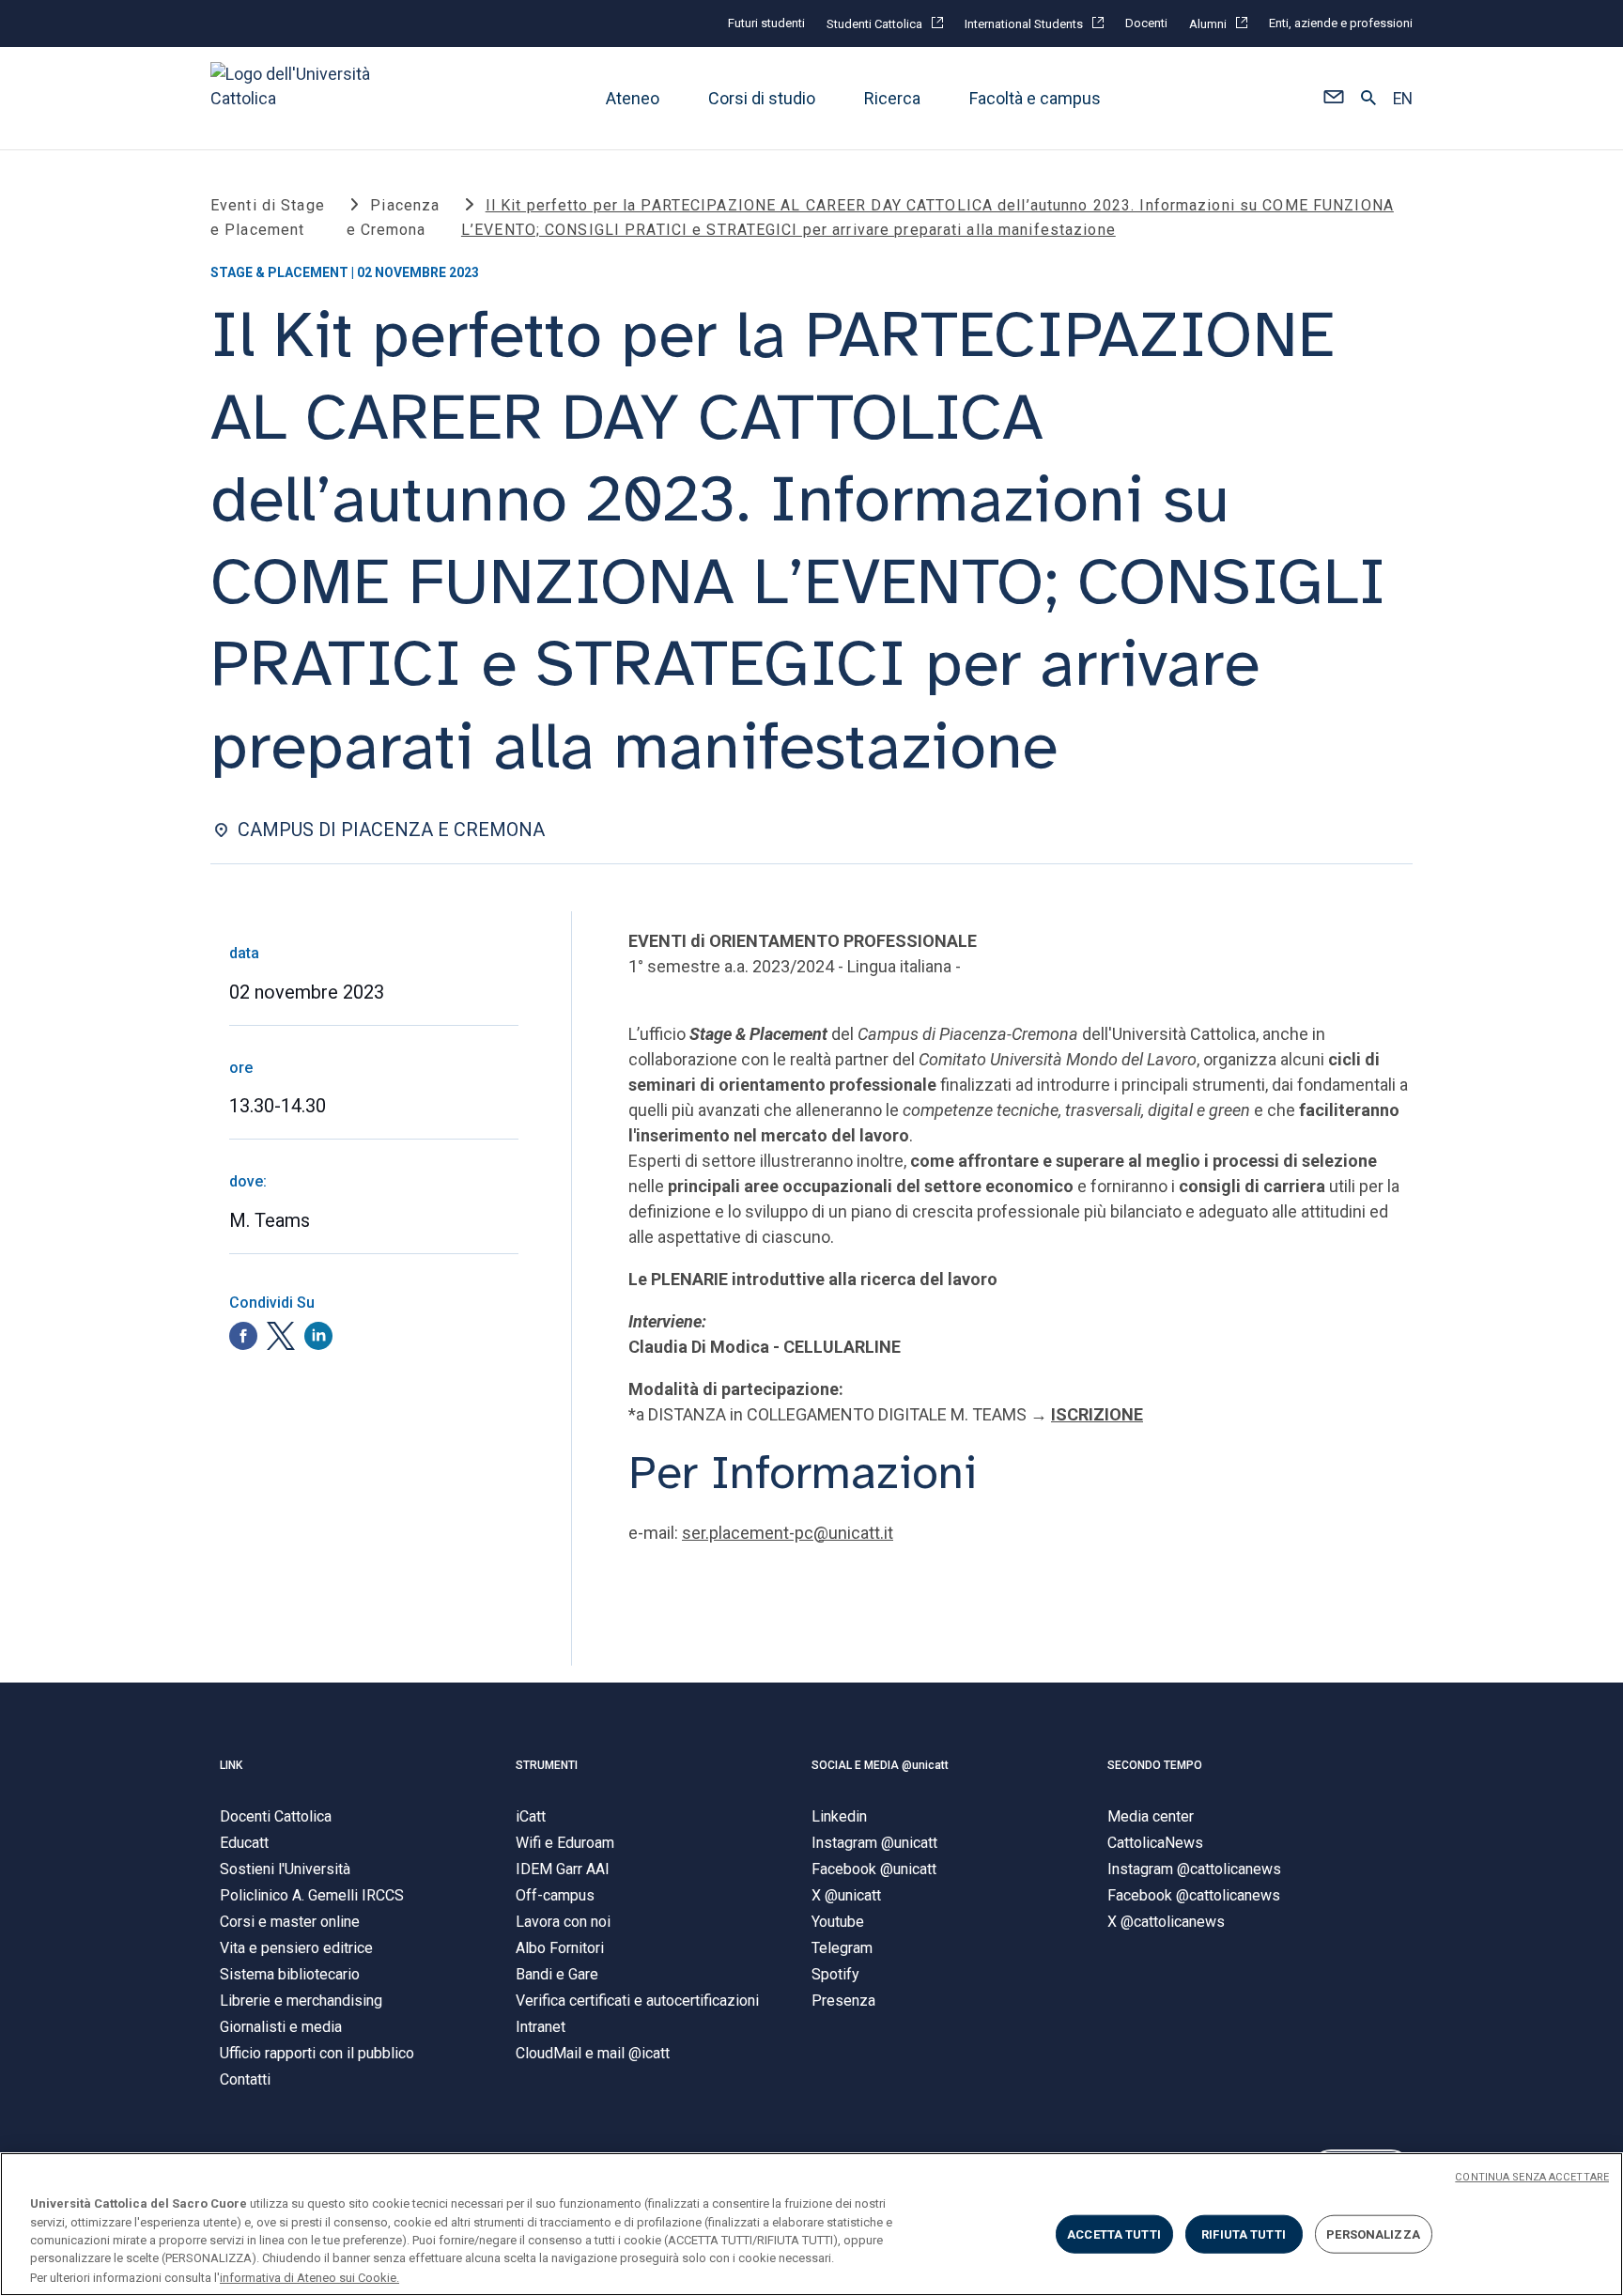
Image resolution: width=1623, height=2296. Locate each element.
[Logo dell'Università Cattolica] (299, 98)
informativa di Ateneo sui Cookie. (309, 2277)
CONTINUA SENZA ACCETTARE (1532, 2177)
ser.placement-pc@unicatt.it (788, 1533)
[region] (811, 2224)
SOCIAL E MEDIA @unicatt (880, 1765)
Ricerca (892, 98)
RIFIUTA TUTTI (1244, 2234)
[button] (1333, 99)
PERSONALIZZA (1373, 2234)
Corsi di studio (762, 98)
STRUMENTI (547, 1765)
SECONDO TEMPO (1155, 1765)
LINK (231, 1765)
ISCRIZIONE (1097, 1414)
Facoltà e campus (1035, 98)
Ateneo (633, 98)
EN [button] (1403, 99)
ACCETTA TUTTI (1114, 2234)
